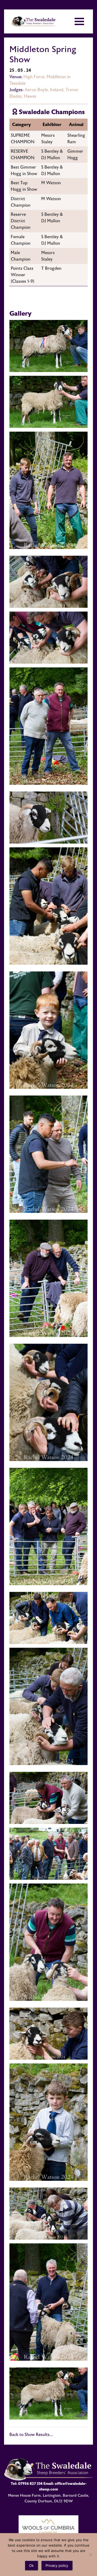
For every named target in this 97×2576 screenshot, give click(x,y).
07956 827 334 (30, 2484)
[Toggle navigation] (79, 21)
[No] (90, 2555)
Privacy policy (57, 2565)
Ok (31, 2565)
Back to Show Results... (31, 2435)
